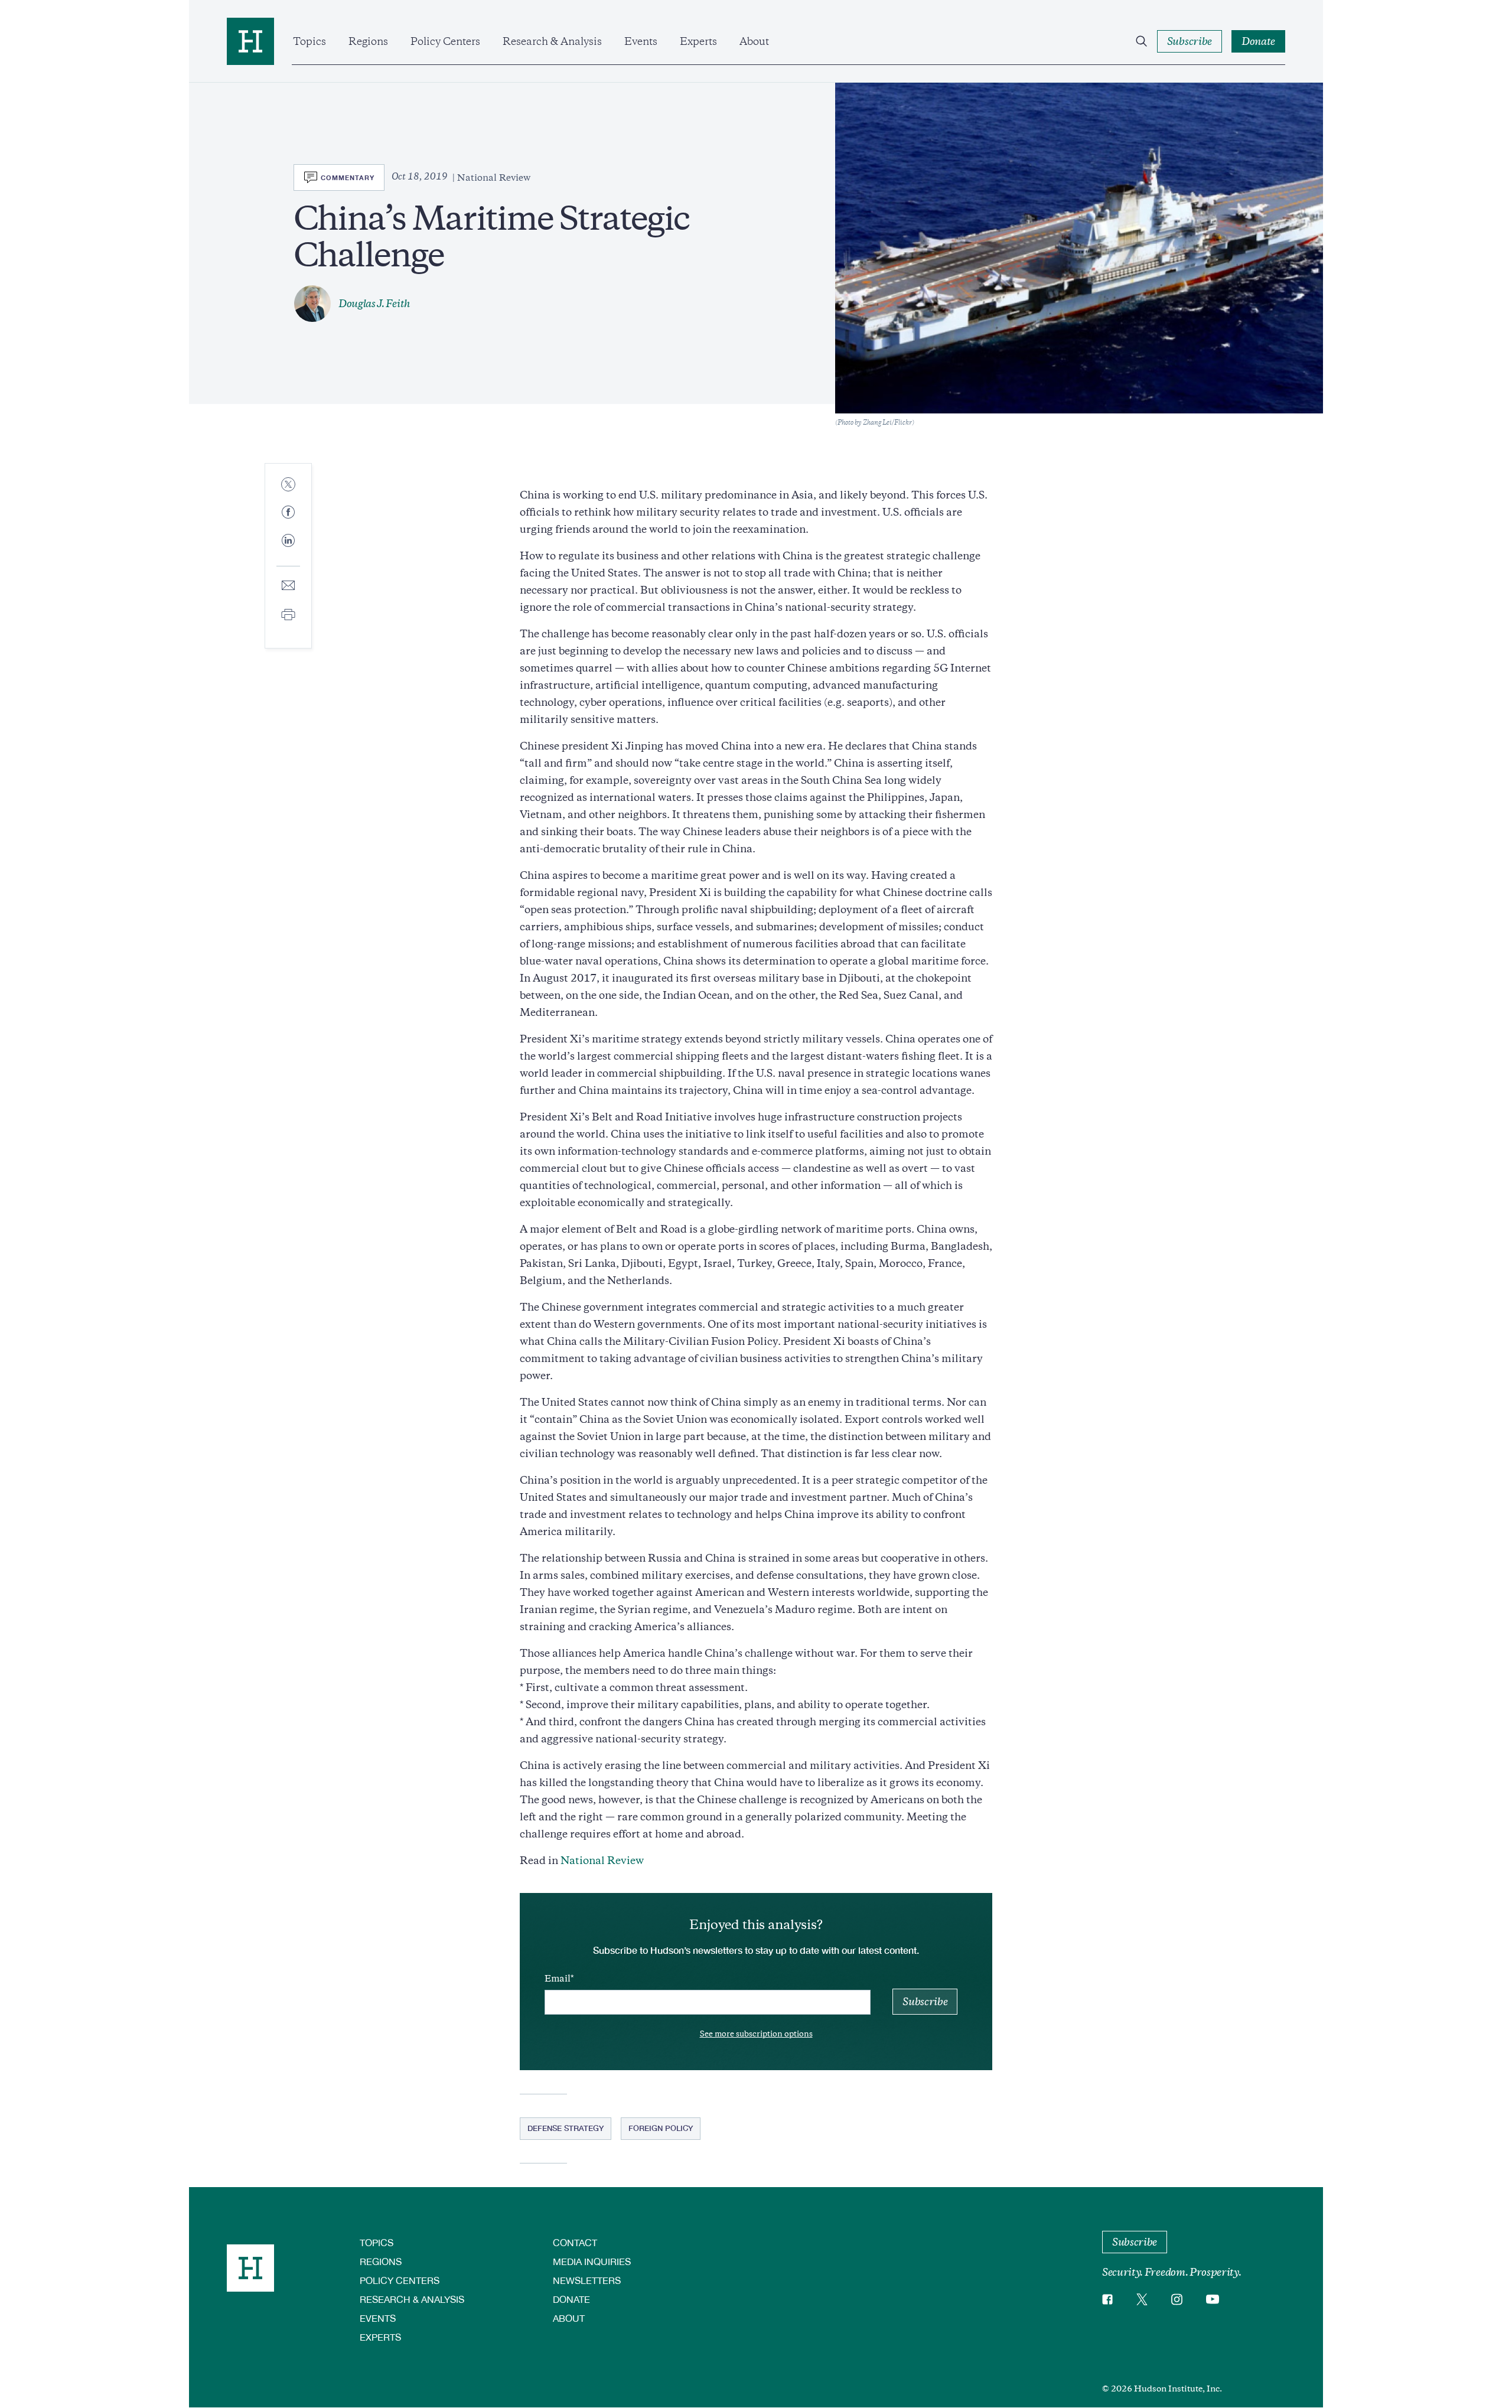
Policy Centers (445, 41)
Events (641, 41)
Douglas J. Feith (374, 304)
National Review (602, 1860)
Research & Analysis (552, 41)
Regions (368, 41)
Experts (698, 41)
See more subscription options (756, 2034)
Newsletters (587, 2280)
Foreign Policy (661, 2128)
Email (558, 1979)
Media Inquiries (592, 2261)
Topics (309, 41)
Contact (575, 2242)
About (754, 41)
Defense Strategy (566, 2128)
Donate (571, 2299)
